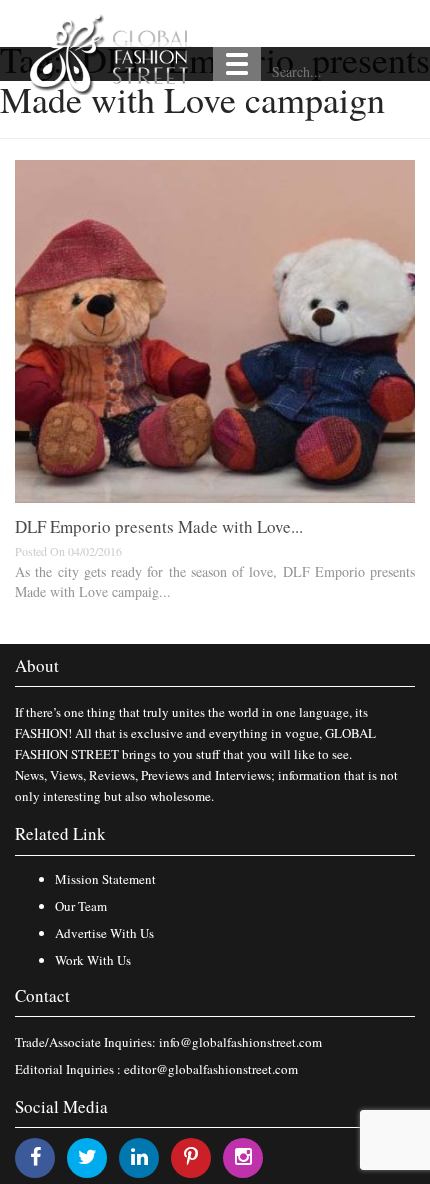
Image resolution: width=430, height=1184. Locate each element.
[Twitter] (87, 1156)
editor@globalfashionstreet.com (211, 1069)
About (37, 665)
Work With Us (93, 960)
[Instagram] (243, 1156)
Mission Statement (105, 879)
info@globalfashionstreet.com (240, 1042)
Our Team (81, 906)
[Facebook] (35, 1156)
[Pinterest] (191, 1156)
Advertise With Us (104, 933)
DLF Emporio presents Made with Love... (159, 526)
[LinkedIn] (139, 1156)
